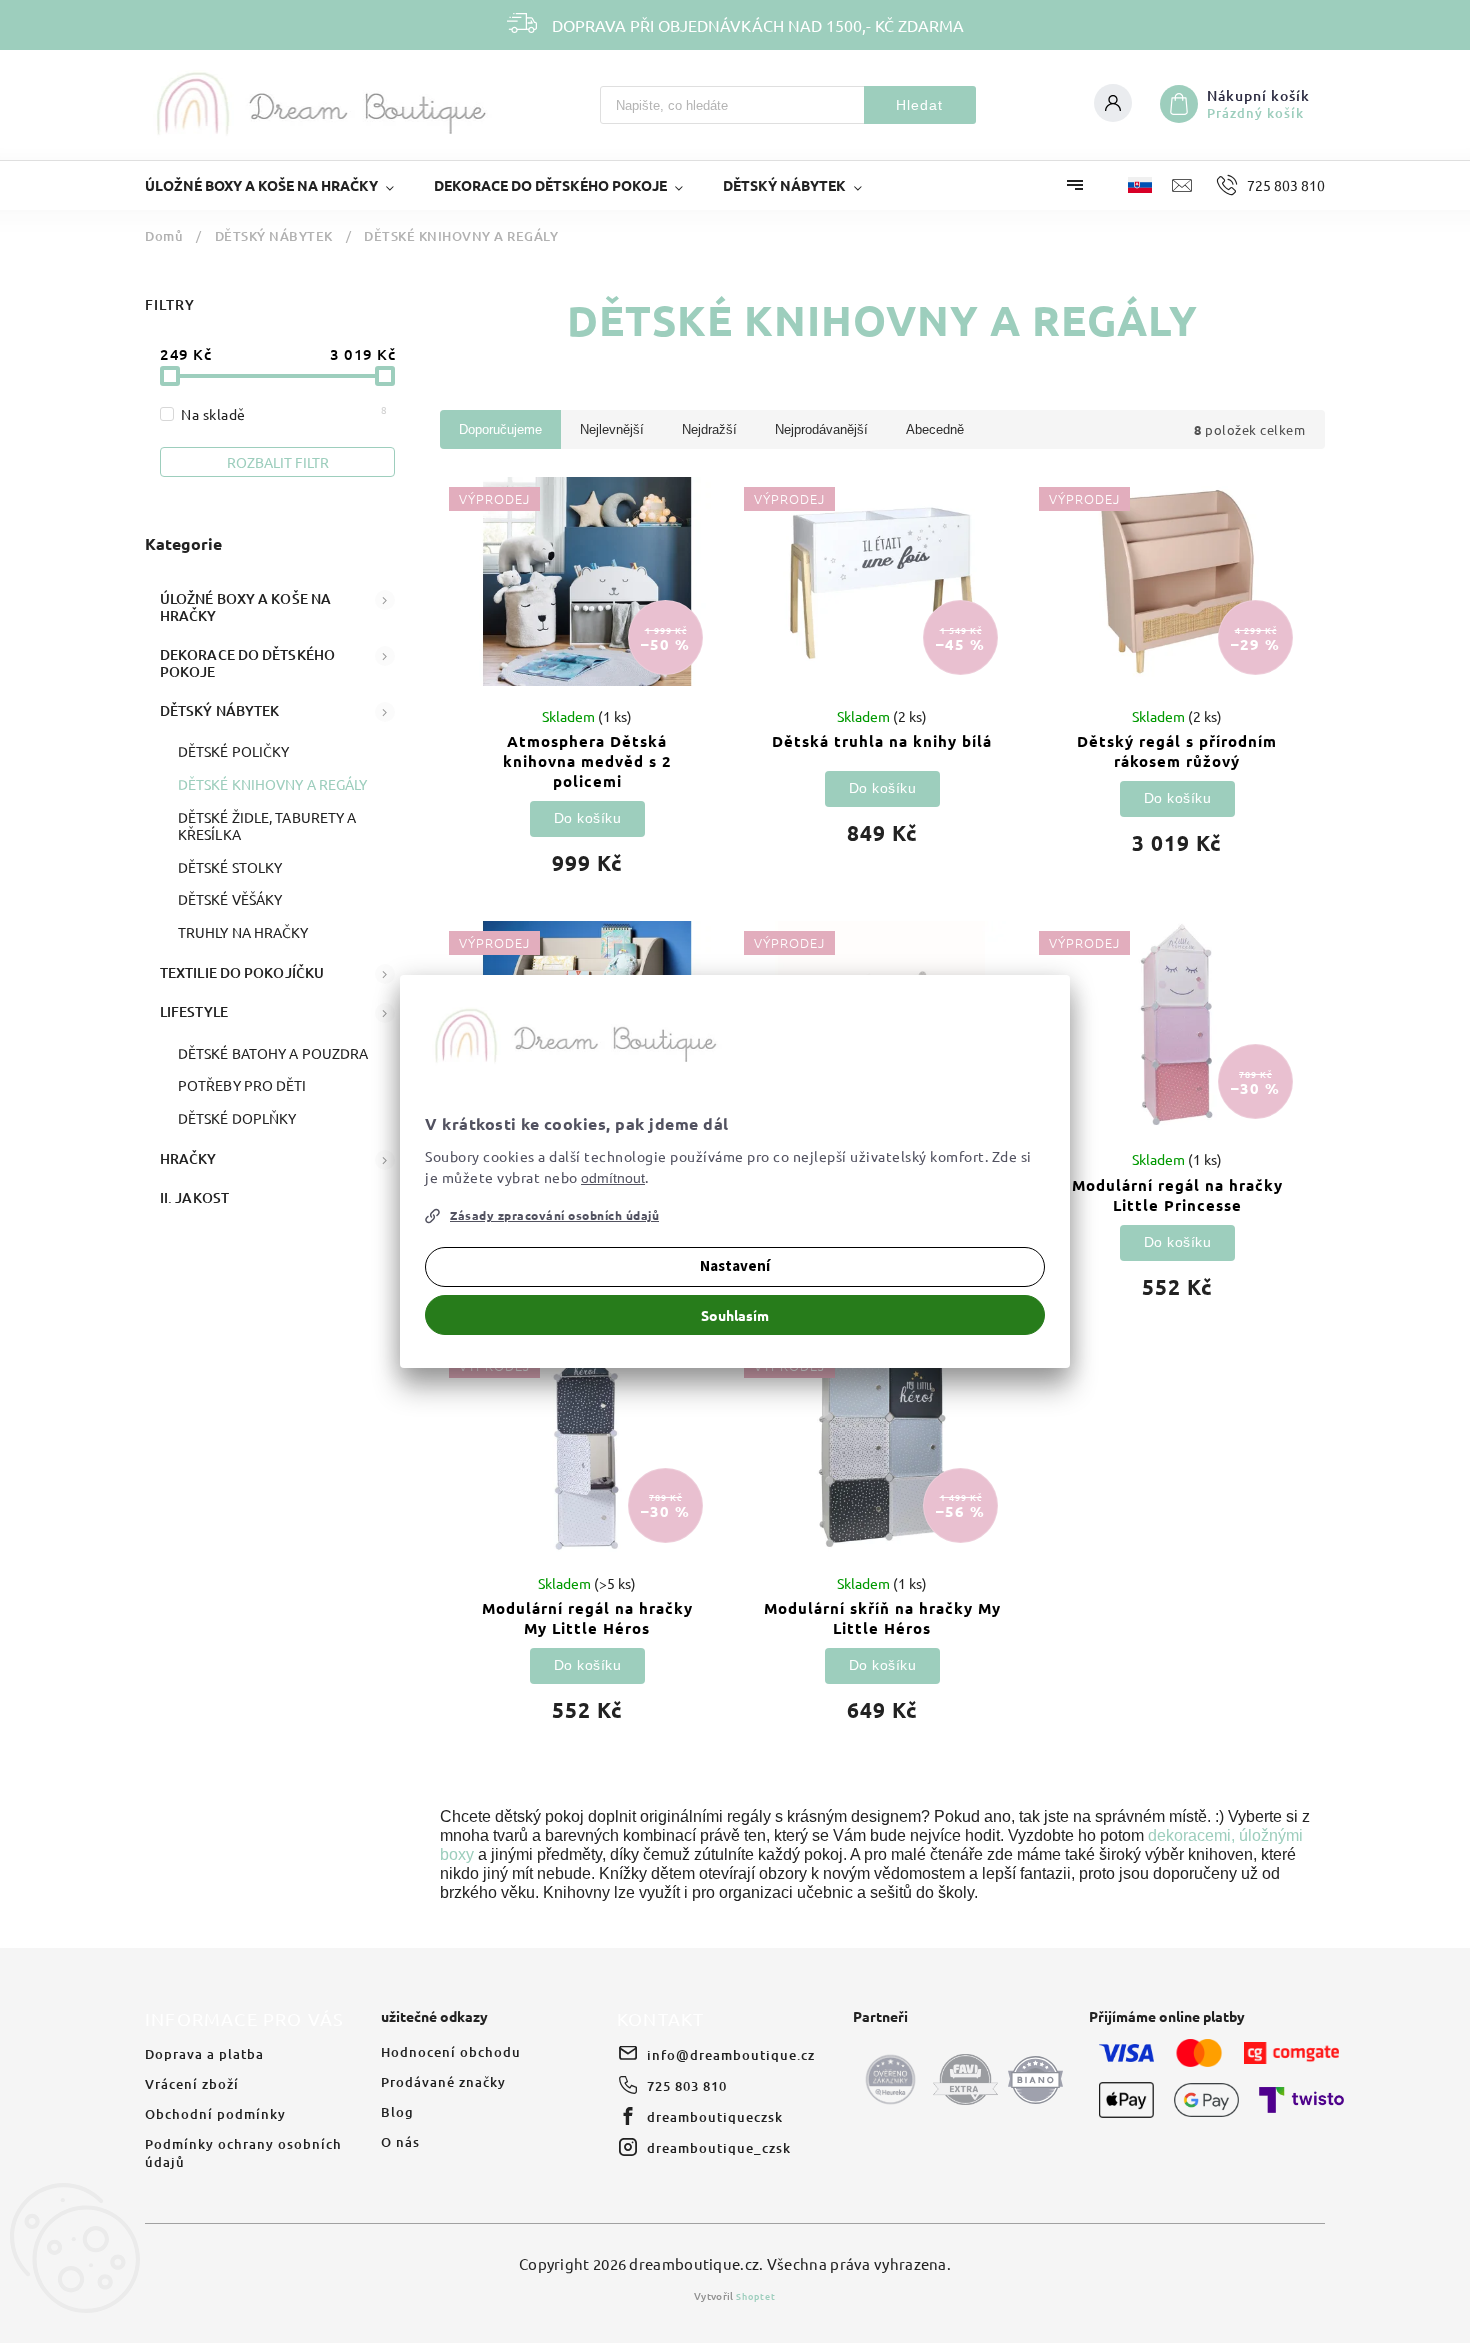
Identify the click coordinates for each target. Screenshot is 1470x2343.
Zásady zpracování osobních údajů (554, 1215)
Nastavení (735, 1266)
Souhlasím (735, 1315)
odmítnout (613, 1178)
